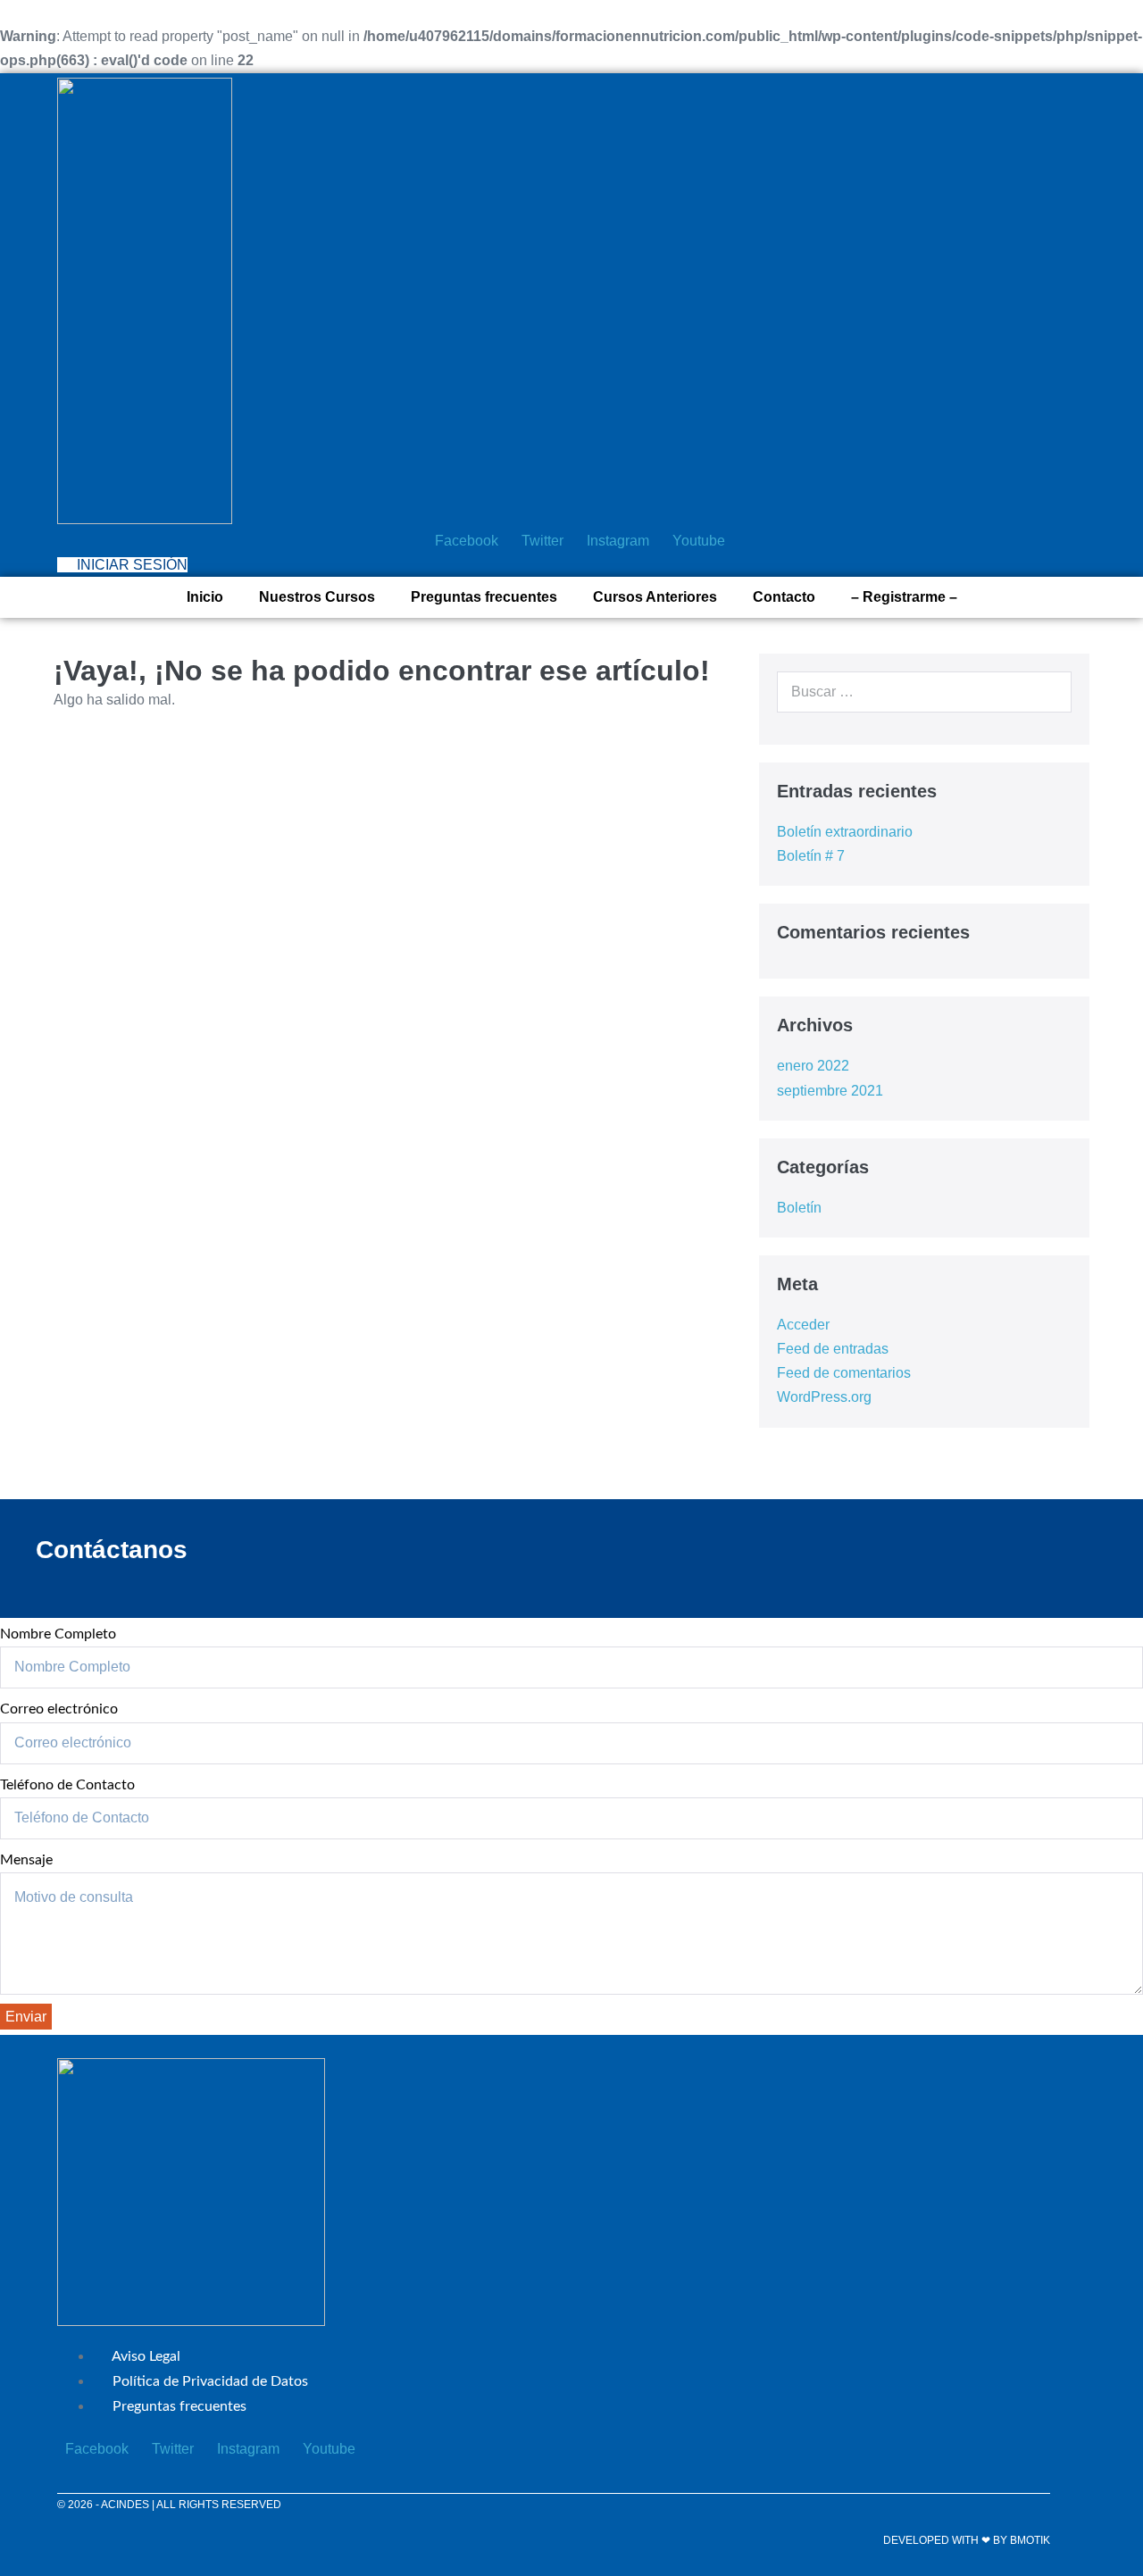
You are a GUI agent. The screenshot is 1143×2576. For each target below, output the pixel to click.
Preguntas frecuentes (484, 597)
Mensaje (26, 1860)
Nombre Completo (58, 1634)
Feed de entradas (833, 1349)
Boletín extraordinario (845, 832)
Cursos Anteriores (655, 597)
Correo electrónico (59, 1709)
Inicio (205, 597)
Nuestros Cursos (317, 597)
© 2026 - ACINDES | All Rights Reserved (169, 2505)
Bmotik (1030, 2540)
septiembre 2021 (830, 1091)
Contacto (784, 597)
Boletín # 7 (811, 856)
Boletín (799, 1208)
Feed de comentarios (844, 1373)
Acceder (803, 1325)
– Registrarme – (904, 597)
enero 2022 (813, 1066)
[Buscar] (1048, 692)
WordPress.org (824, 1397)
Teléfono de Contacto (67, 1785)
